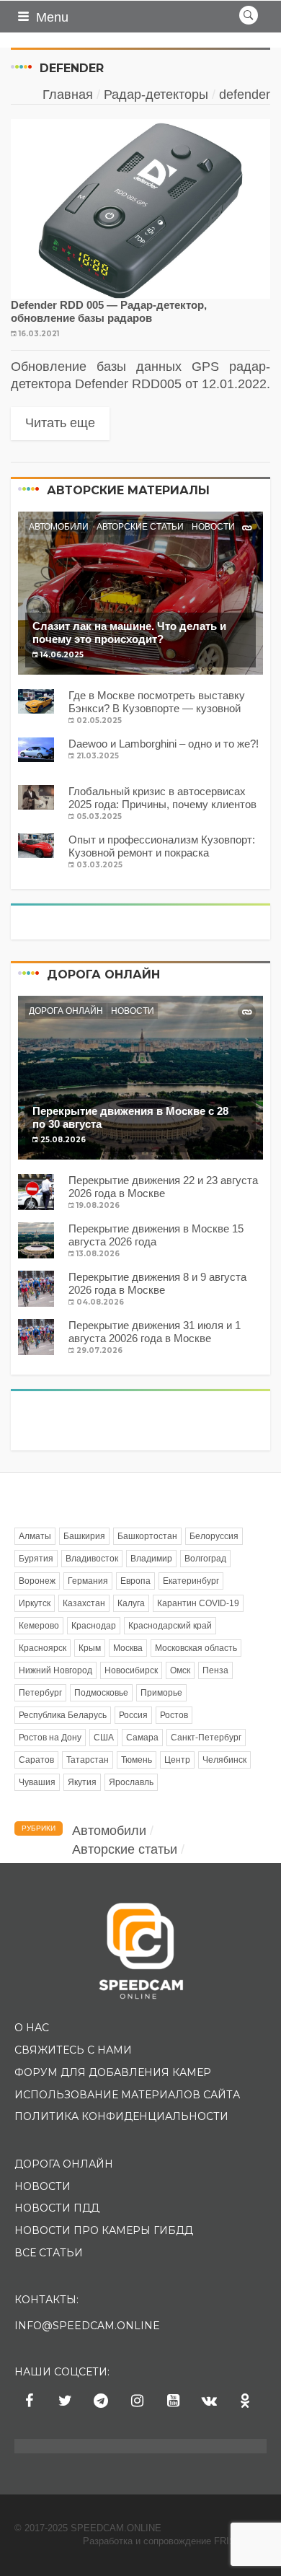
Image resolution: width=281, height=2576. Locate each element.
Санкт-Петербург (206, 1738)
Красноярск (43, 1648)
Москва (128, 1648)
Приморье (161, 1693)
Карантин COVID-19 (198, 1603)
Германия (88, 1581)
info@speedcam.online (87, 2326)
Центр (177, 1760)
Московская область (196, 1648)
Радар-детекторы (156, 95)
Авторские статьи (140, 527)
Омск (180, 1670)
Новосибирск (131, 1670)
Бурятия (36, 1559)
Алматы (35, 1536)
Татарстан (88, 1760)
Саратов (36, 1760)
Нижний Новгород (55, 1670)
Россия (133, 1715)
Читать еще (60, 423)
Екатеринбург (191, 1581)
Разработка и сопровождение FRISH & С (175, 2541)
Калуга (131, 1603)
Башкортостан (147, 1536)
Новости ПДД (57, 2208)
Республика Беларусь (63, 1715)
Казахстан (84, 1603)
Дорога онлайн (66, 1011)
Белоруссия (214, 1536)
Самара (142, 1738)
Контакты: (46, 2300)
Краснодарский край (170, 1626)
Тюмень (137, 1760)
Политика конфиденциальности (121, 2116)
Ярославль (131, 1782)
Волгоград (205, 1559)
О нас (32, 2028)
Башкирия (84, 1536)
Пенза (215, 1670)
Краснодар (94, 1626)
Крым (90, 1648)
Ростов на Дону (50, 1738)
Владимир (151, 1559)
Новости (213, 527)
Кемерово (39, 1626)
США (104, 1738)
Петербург (40, 1693)
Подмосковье (101, 1693)
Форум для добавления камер (113, 2072)
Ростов (174, 1715)
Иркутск (35, 1603)
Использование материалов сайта (127, 2095)
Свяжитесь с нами (73, 2050)
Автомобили (59, 527)
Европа (135, 1581)
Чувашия (37, 1782)
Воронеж (37, 1581)
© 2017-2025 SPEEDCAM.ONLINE (88, 2528)
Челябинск (224, 1760)
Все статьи (49, 2253)
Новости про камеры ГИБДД (104, 2230)
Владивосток (92, 1559)
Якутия (82, 1782)
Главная (68, 95)
